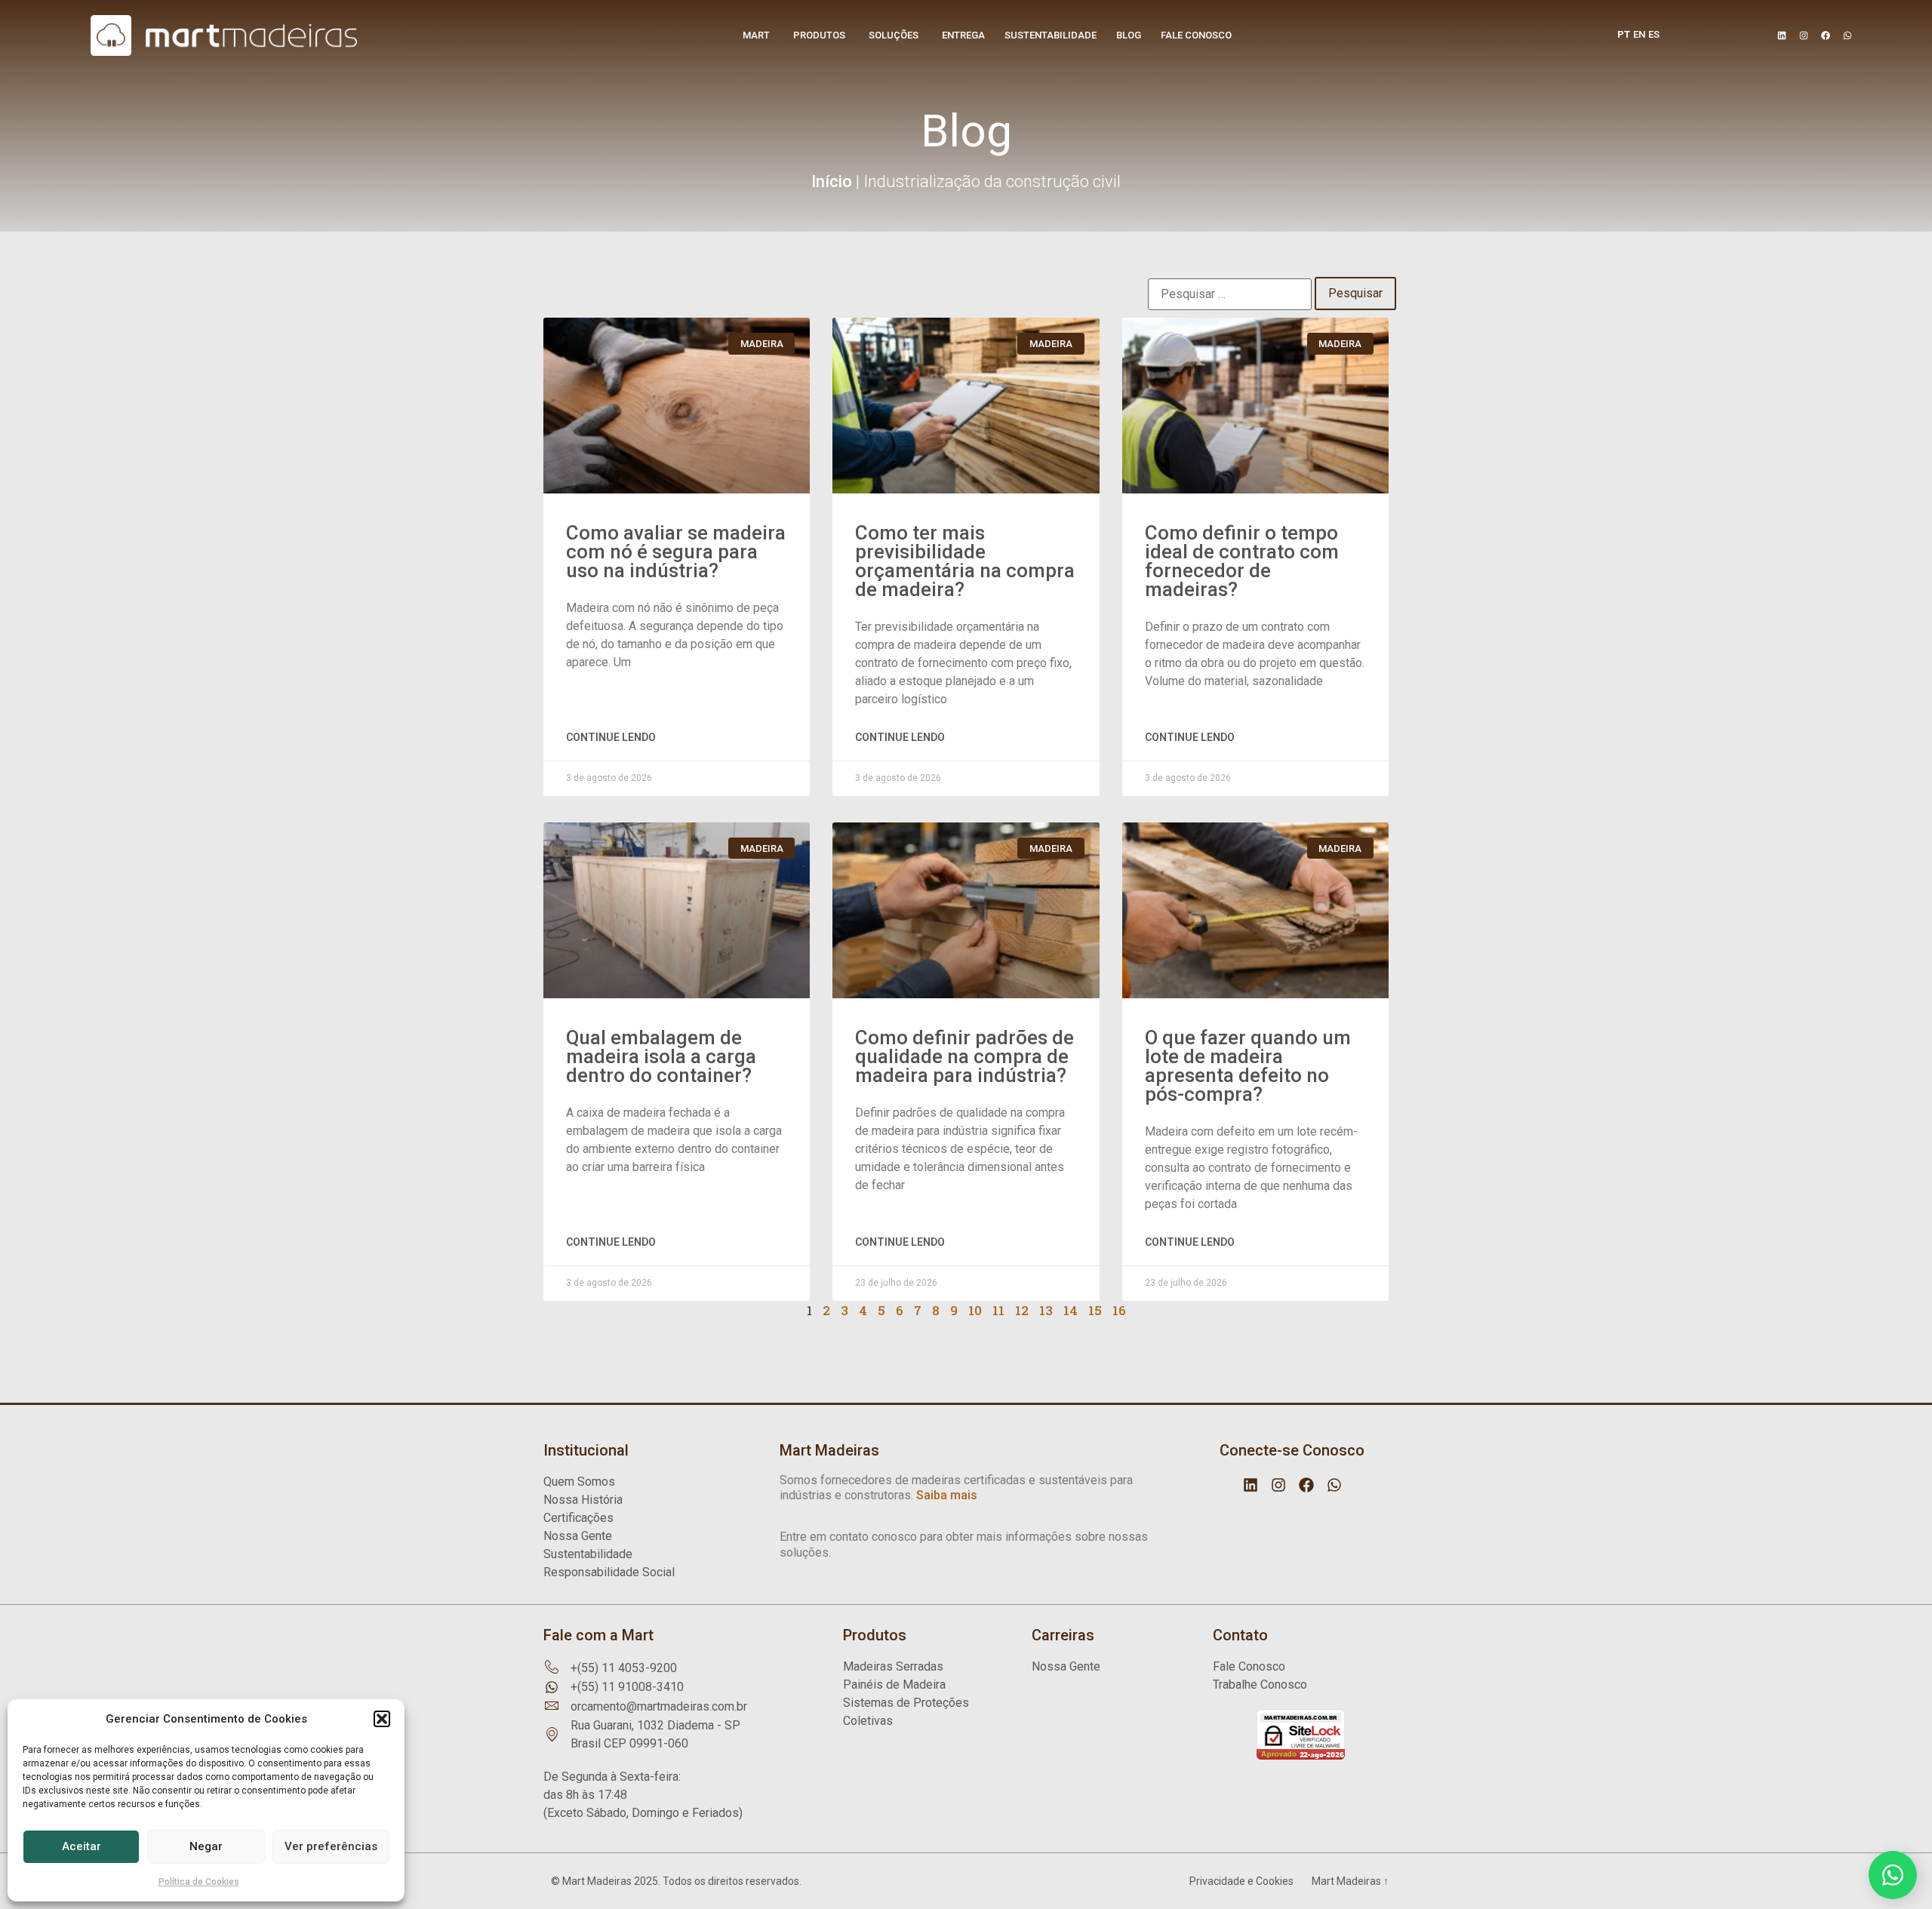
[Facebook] (1826, 35)
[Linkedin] (1782, 35)
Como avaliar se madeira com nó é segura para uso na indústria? (676, 552)
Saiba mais (947, 1495)
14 (1071, 1310)
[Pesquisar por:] (1230, 294)
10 (975, 1310)
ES (1654, 34)
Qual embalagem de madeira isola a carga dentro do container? (661, 1056)
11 (998, 1310)
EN (1639, 34)
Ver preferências (331, 1846)
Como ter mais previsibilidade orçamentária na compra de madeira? (965, 561)
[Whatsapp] (1847, 35)
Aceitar (82, 1846)
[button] (382, 1719)
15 (1095, 1310)
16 (1119, 1310)
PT (1624, 34)
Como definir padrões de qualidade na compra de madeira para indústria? (964, 1056)
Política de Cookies (199, 1882)
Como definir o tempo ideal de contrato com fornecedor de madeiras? (1242, 561)
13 (1046, 1310)
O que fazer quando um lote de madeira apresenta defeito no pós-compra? (1248, 1066)
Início (832, 181)
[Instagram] (1804, 35)
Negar (206, 1846)
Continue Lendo (611, 737)
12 (1022, 1310)
